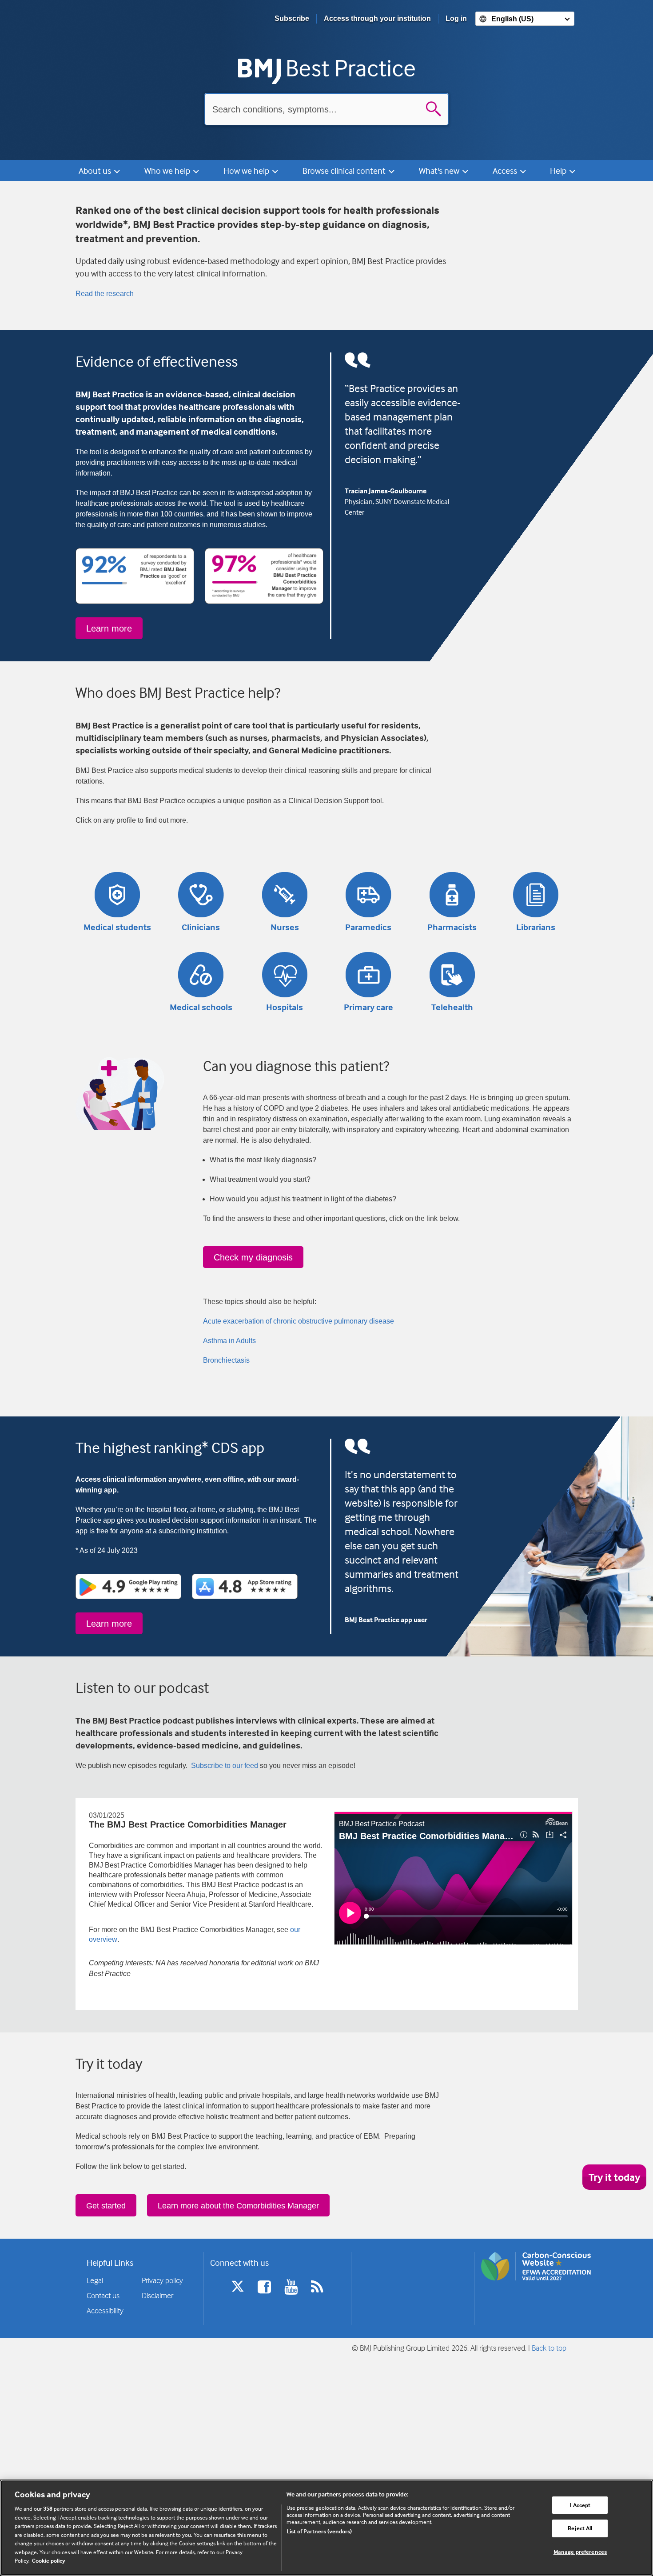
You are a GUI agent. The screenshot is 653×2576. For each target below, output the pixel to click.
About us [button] (96, 170)
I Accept (580, 2505)
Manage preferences (580, 2552)
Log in (456, 18)
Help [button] (559, 170)
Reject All (580, 2528)
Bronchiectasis (226, 1360)
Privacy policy (162, 2280)
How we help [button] (247, 170)
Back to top (549, 2348)
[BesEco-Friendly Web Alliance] (536, 2266)
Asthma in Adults (229, 1341)
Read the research (105, 294)
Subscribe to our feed (225, 1766)
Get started (106, 2206)
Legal (95, 2280)
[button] (117, 895)
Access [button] (506, 170)
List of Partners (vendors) (319, 2531)
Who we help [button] (168, 170)
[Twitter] (238, 2293)
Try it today (614, 2177)
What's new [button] (440, 170)
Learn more (109, 628)
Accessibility (105, 2310)
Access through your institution (377, 18)
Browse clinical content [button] (345, 170)
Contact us (103, 2295)
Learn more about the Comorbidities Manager (238, 2206)
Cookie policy (49, 2560)
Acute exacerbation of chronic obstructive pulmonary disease (299, 1321)
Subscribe (292, 18)
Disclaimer (157, 2295)
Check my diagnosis (253, 1257)
